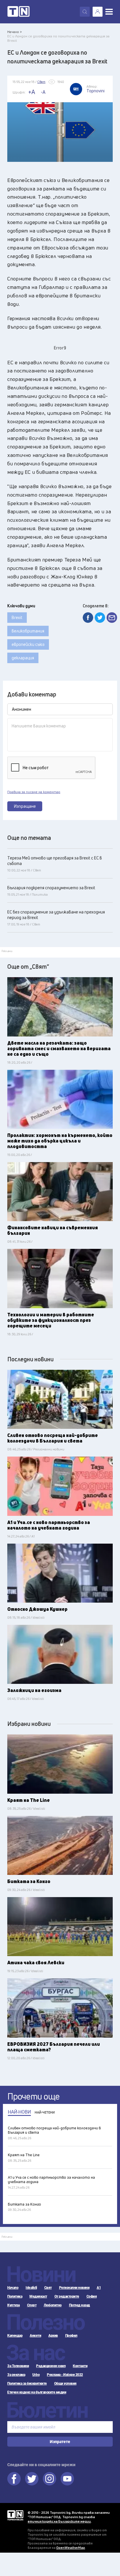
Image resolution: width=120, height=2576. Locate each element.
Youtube (67, 2479)
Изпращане (25, 806)
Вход (98, 12)
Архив (53, 2336)
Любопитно (53, 2305)
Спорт (32, 2305)
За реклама (16, 2375)
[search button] (85, 12)
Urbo (36, 2375)
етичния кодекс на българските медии (59, 2521)
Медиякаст (38, 2296)
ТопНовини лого (18, 12)
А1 (99, 2288)
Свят (48, 2288)
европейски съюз (28, 644)
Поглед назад (80, 2305)
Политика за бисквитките (27, 2383)
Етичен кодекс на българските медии (37, 2392)
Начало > (15, 32)
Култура (14, 2305)
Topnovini (15, 2515)
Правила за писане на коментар (34, 792)
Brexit (17, 617)
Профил (71, 2336)
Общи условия (65, 2383)
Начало (13, 2288)
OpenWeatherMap (71, 2548)
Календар (15, 2336)
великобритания (28, 631)
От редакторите (67, 2296)
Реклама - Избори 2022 (65, 2375)
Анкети (35, 2336)
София (92, 2296)
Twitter (32, 2479)
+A (32, 92)
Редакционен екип (51, 2366)
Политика (15, 2296)
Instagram (50, 2479)
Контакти (80, 2366)
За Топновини (18, 2366)
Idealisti (31, 2288)
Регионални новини (74, 2288)
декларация (23, 658)
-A (43, 92)
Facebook (14, 2479)
